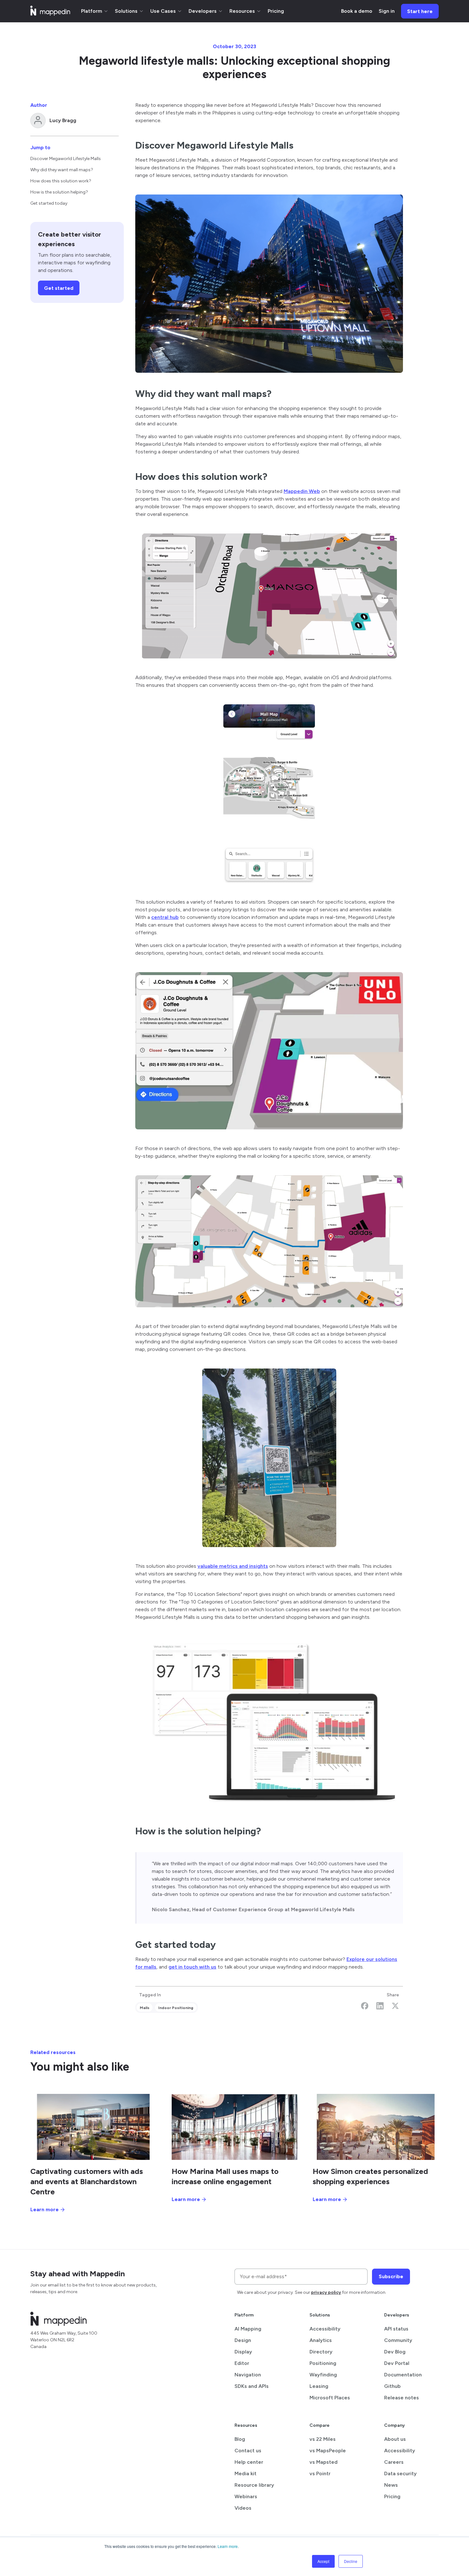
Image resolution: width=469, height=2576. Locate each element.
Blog (240, 2439)
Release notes (402, 2398)
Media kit (246, 2473)
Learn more (228, 2546)
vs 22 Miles (323, 2439)
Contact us (248, 2451)
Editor (242, 2363)
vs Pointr (320, 2473)
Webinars (246, 2496)
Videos (243, 2508)
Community (398, 2340)
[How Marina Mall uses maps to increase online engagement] (235, 2127)
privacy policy (326, 2292)
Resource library (254, 2485)
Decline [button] (351, 2561)
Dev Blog (395, 2352)
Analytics (321, 2340)
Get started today (49, 203)
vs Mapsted (324, 2462)
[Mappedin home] (50, 14)
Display (243, 2352)
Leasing (319, 2386)
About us (395, 2439)
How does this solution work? (61, 181)
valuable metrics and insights (233, 1566)
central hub (165, 917)
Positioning (323, 2363)
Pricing (392, 2496)
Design (243, 2340)
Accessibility (325, 2329)
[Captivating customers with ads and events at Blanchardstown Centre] (93, 2127)
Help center (249, 2462)
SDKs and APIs (252, 2386)
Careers (394, 2462)
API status (396, 2329)
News (391, 2485)
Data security (400, 2473)
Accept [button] (323, 2561)
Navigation (248, 2375)
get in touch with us (192, 1967)
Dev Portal (397, 2363)
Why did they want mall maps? (62, 170)
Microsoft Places (330, 2398)
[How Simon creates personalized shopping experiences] (376, 2127)
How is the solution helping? (59, 192)
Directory (321, 2352)
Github (392, 2386)
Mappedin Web (302, 491)
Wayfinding (323, 2375)
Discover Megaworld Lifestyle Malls (66, 159)
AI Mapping (248, 2329)
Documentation (403, 2375)
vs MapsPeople (328, 2451)
